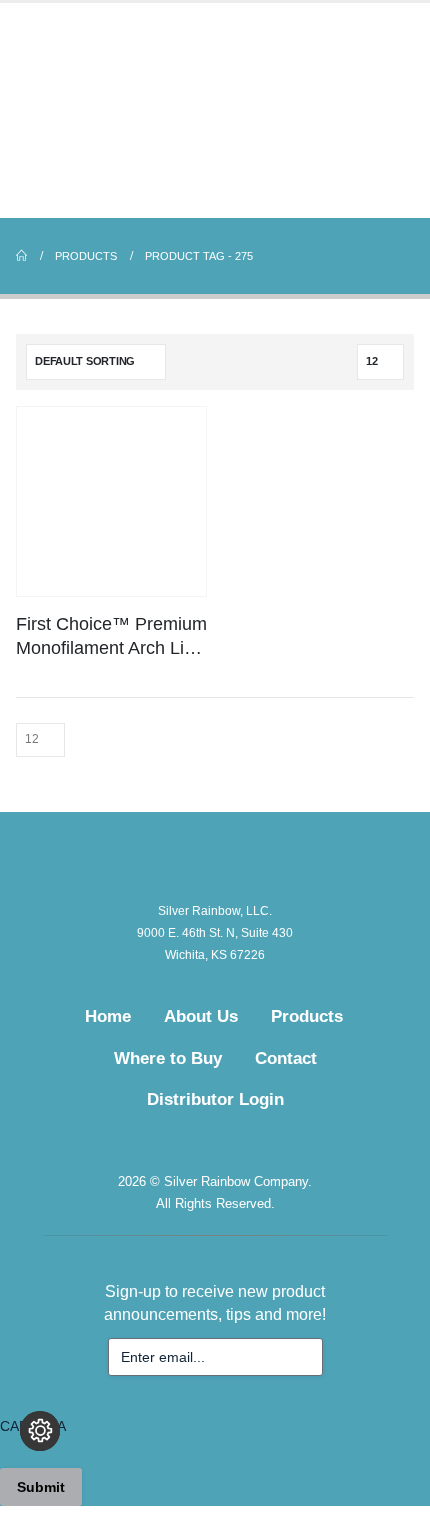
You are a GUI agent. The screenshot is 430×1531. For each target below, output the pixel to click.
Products (307, 1016)
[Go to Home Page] (21, 256)
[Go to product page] (111, 501)
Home (108, 1016)
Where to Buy (168, 1058)
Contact (286, 1058)
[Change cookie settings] (40, 1431)
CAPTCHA (33, 1426)
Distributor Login (215, 1099)
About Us (201, 1016)
